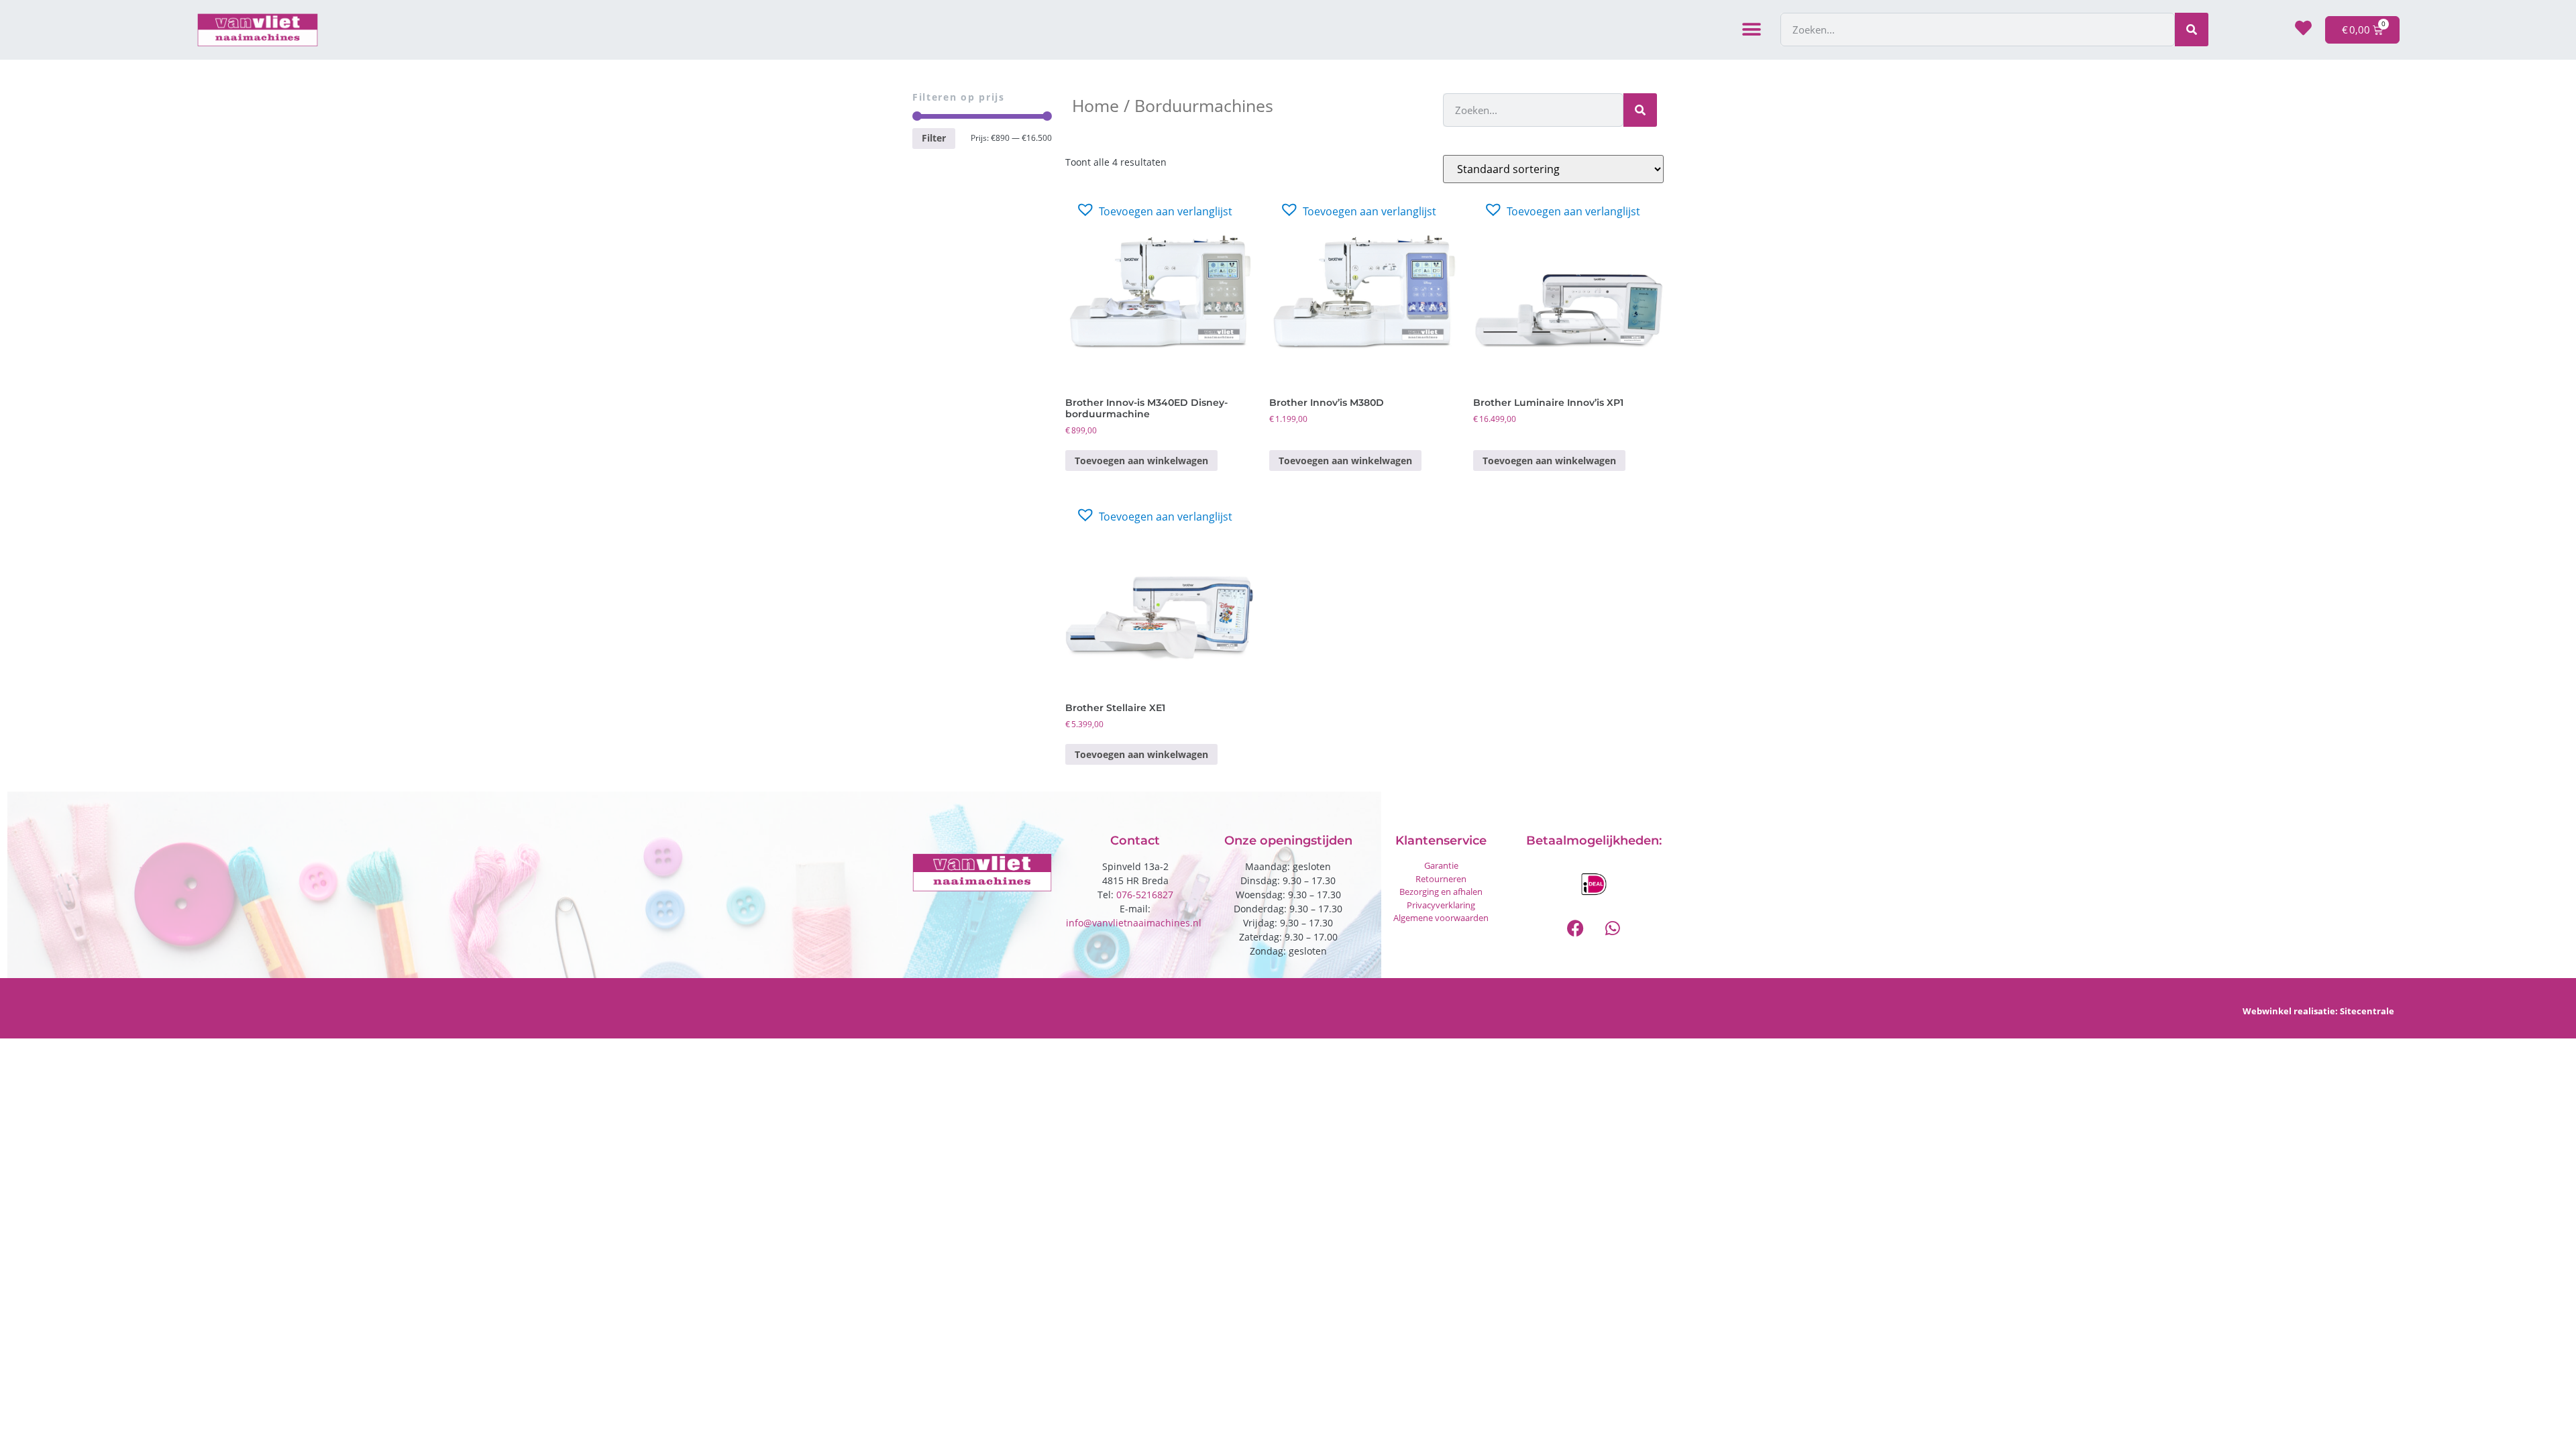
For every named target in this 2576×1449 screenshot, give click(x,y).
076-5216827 (1145, 895)
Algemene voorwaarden (1441, 918)
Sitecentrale (2367, 1011)
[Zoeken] (2192, 30)
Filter (934, 138)
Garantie (1441, 865)
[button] (1752, 30)
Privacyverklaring (1441, 905)
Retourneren (1441, 879)
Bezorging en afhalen (1441, 892)
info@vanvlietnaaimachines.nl (1135, 923)
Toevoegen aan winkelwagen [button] (1141, 461)
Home (1095, 105)
